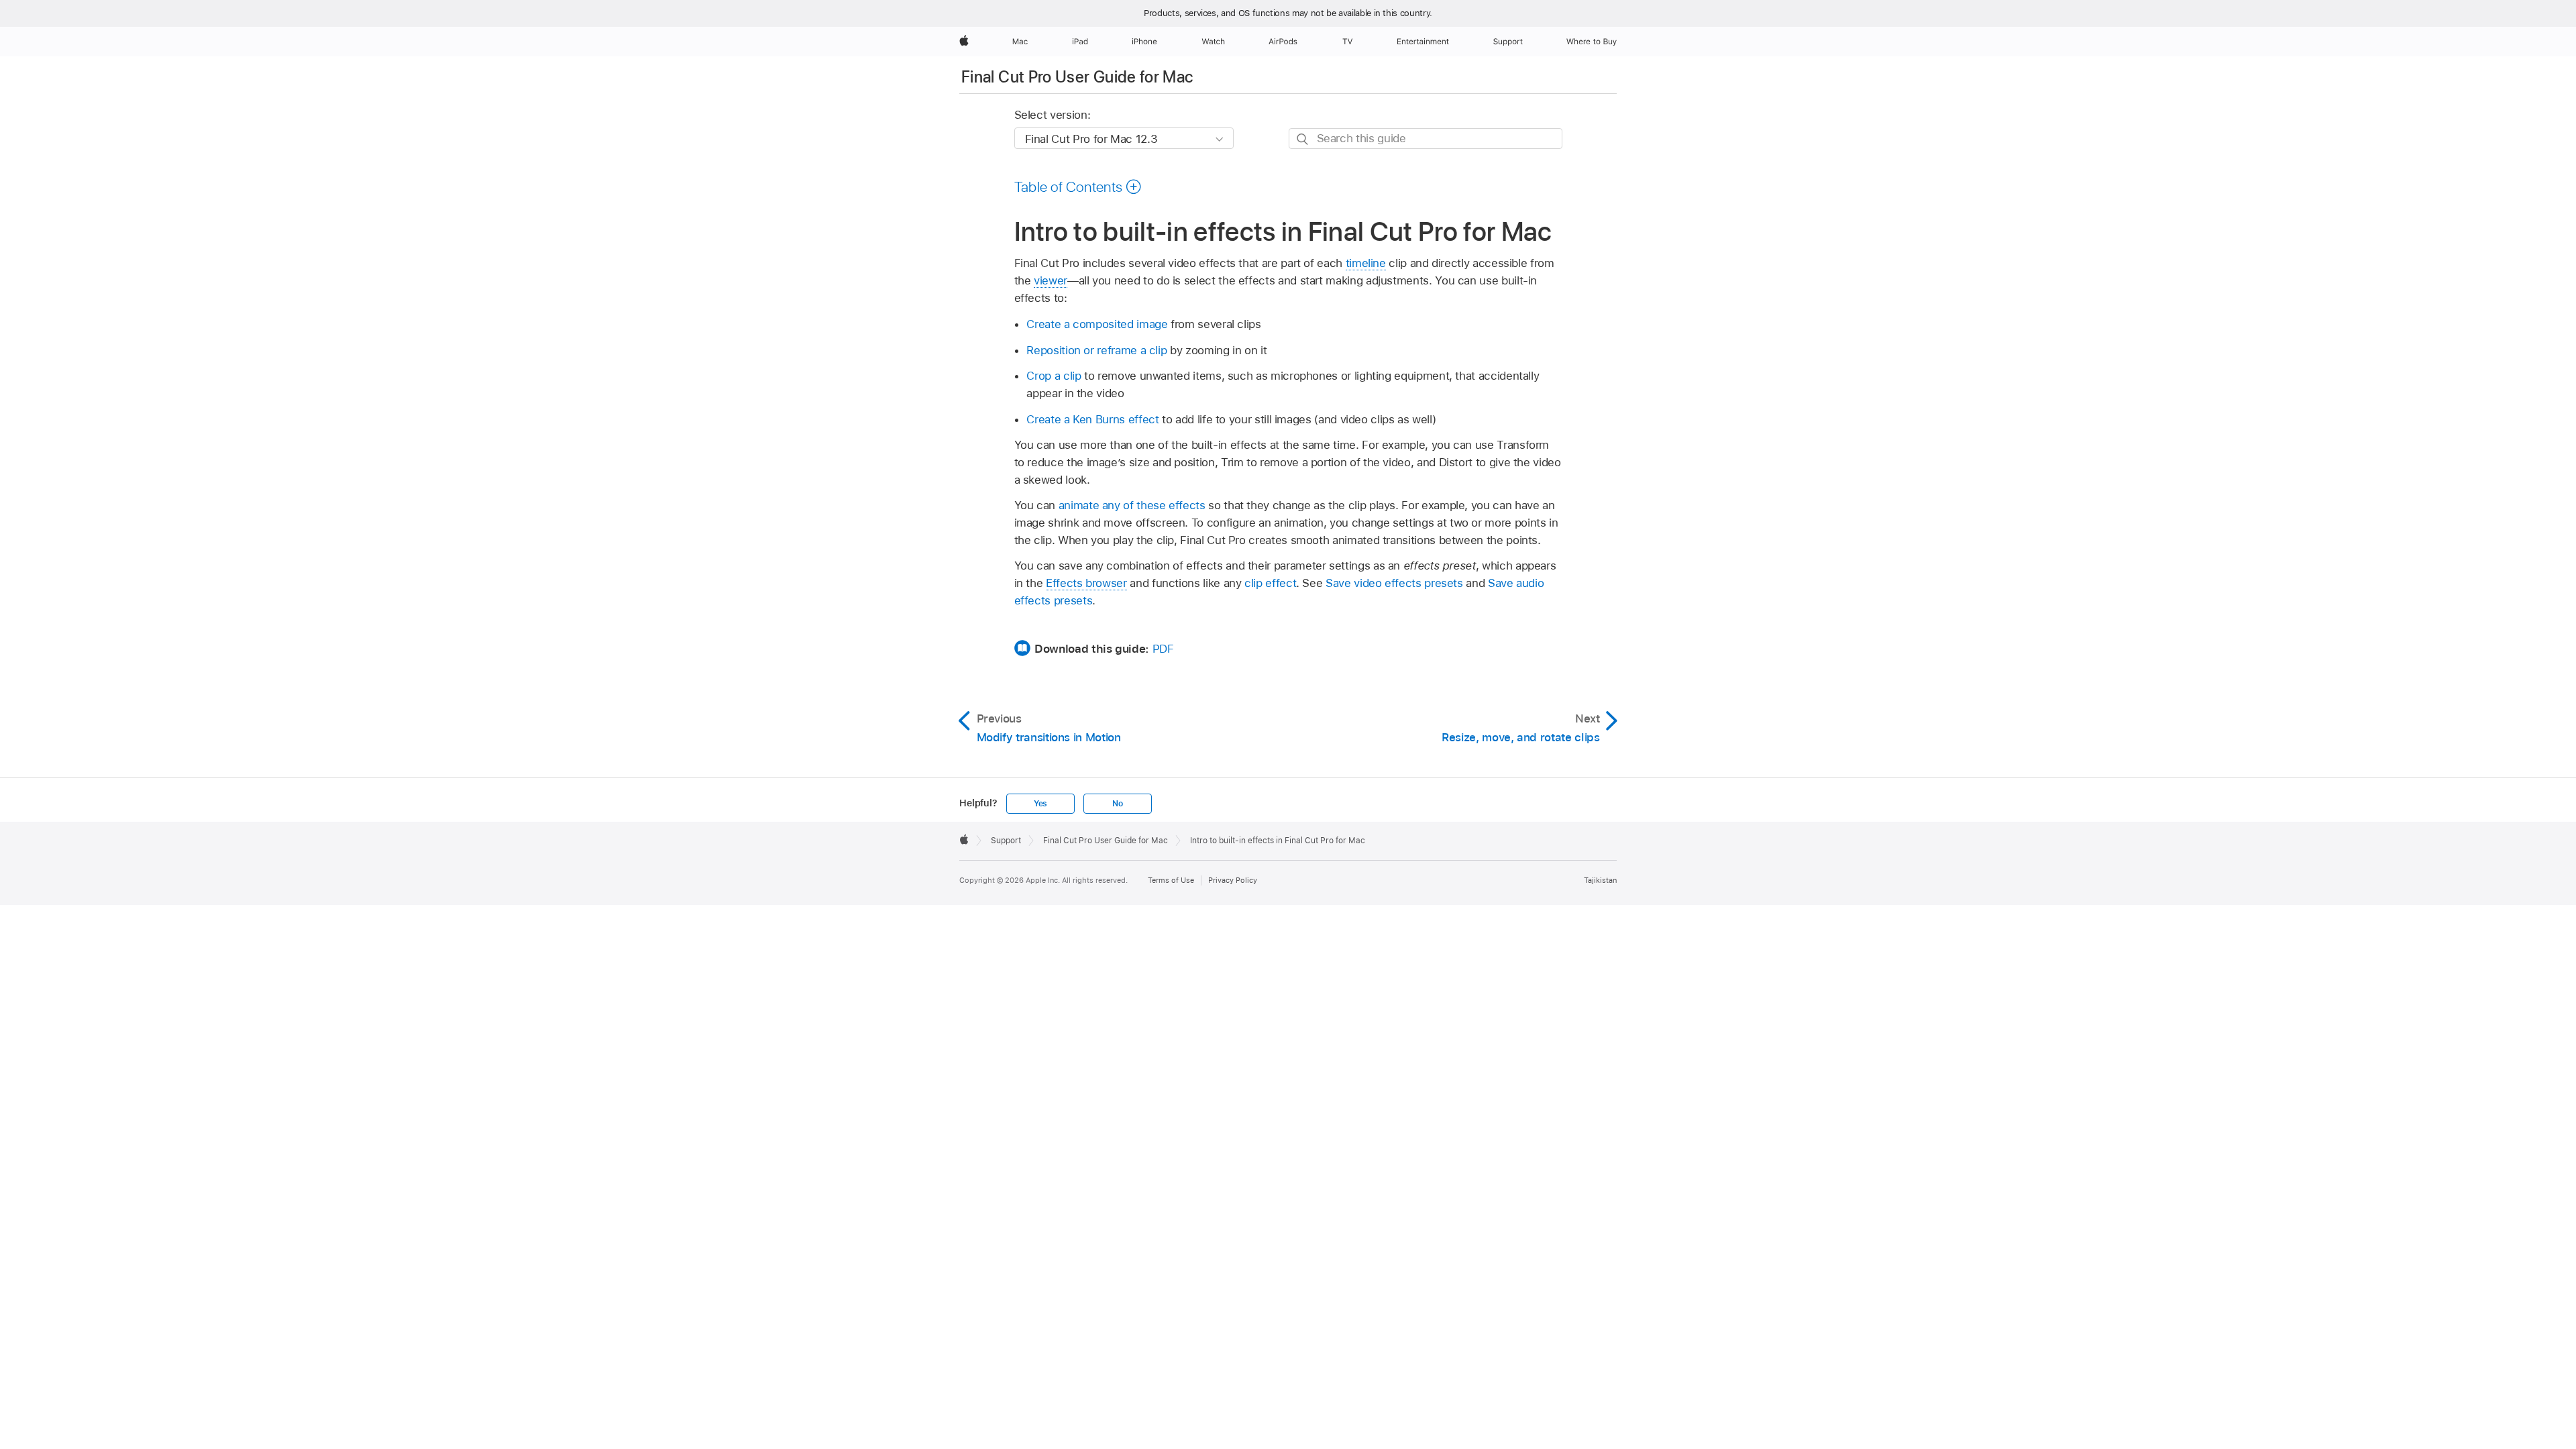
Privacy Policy (1233, 880)
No (1118, 804)
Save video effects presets (1394, 583)
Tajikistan (1600, 880)
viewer (1051, 280)
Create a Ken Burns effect (1092, 419)
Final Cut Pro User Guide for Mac (1077, 77)
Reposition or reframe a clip (1096, 350)
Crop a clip (1054, 376)
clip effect (1270, 583)
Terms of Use (1171, 880)
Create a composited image (1097, 324)
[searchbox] (1426, 139)
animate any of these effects (1132, 505)
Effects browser (1086, 583)
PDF (1163, 649)
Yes (1040, 804)
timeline (1366, 263)
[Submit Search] (1303, 139)
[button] (1078, 186)
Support (1006, 841)
